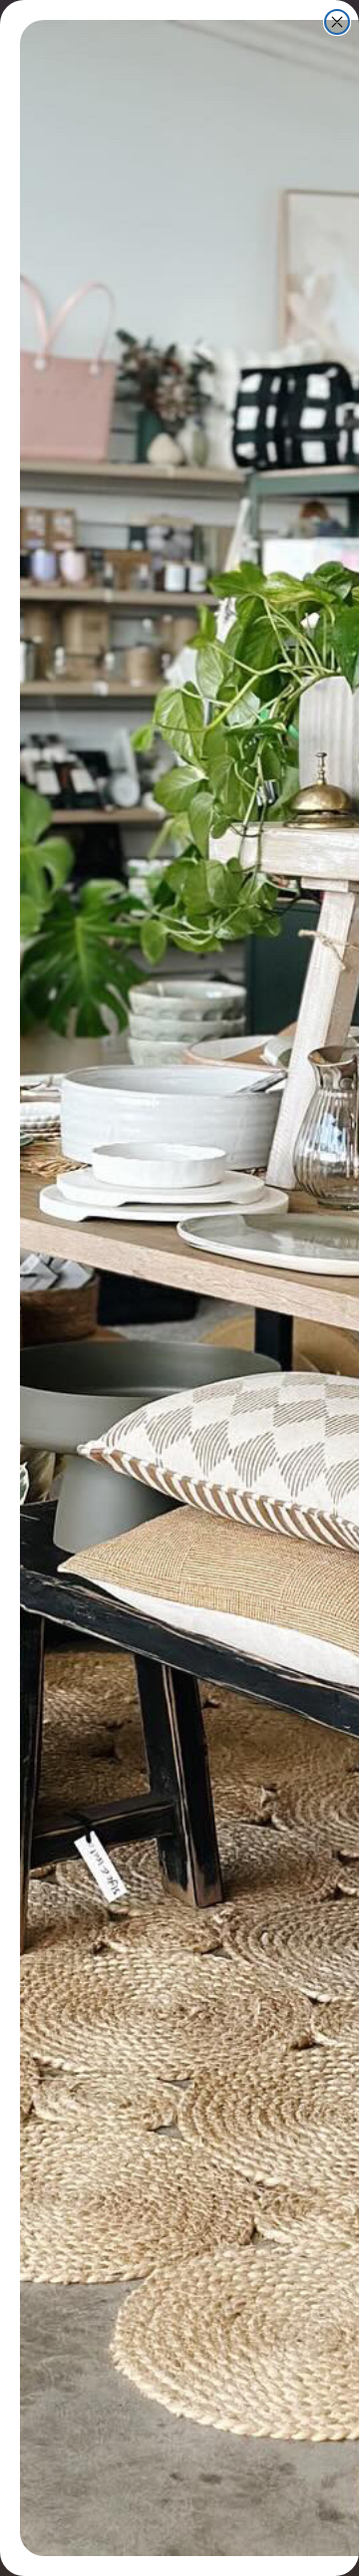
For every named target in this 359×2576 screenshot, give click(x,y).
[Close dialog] (337, 22)
